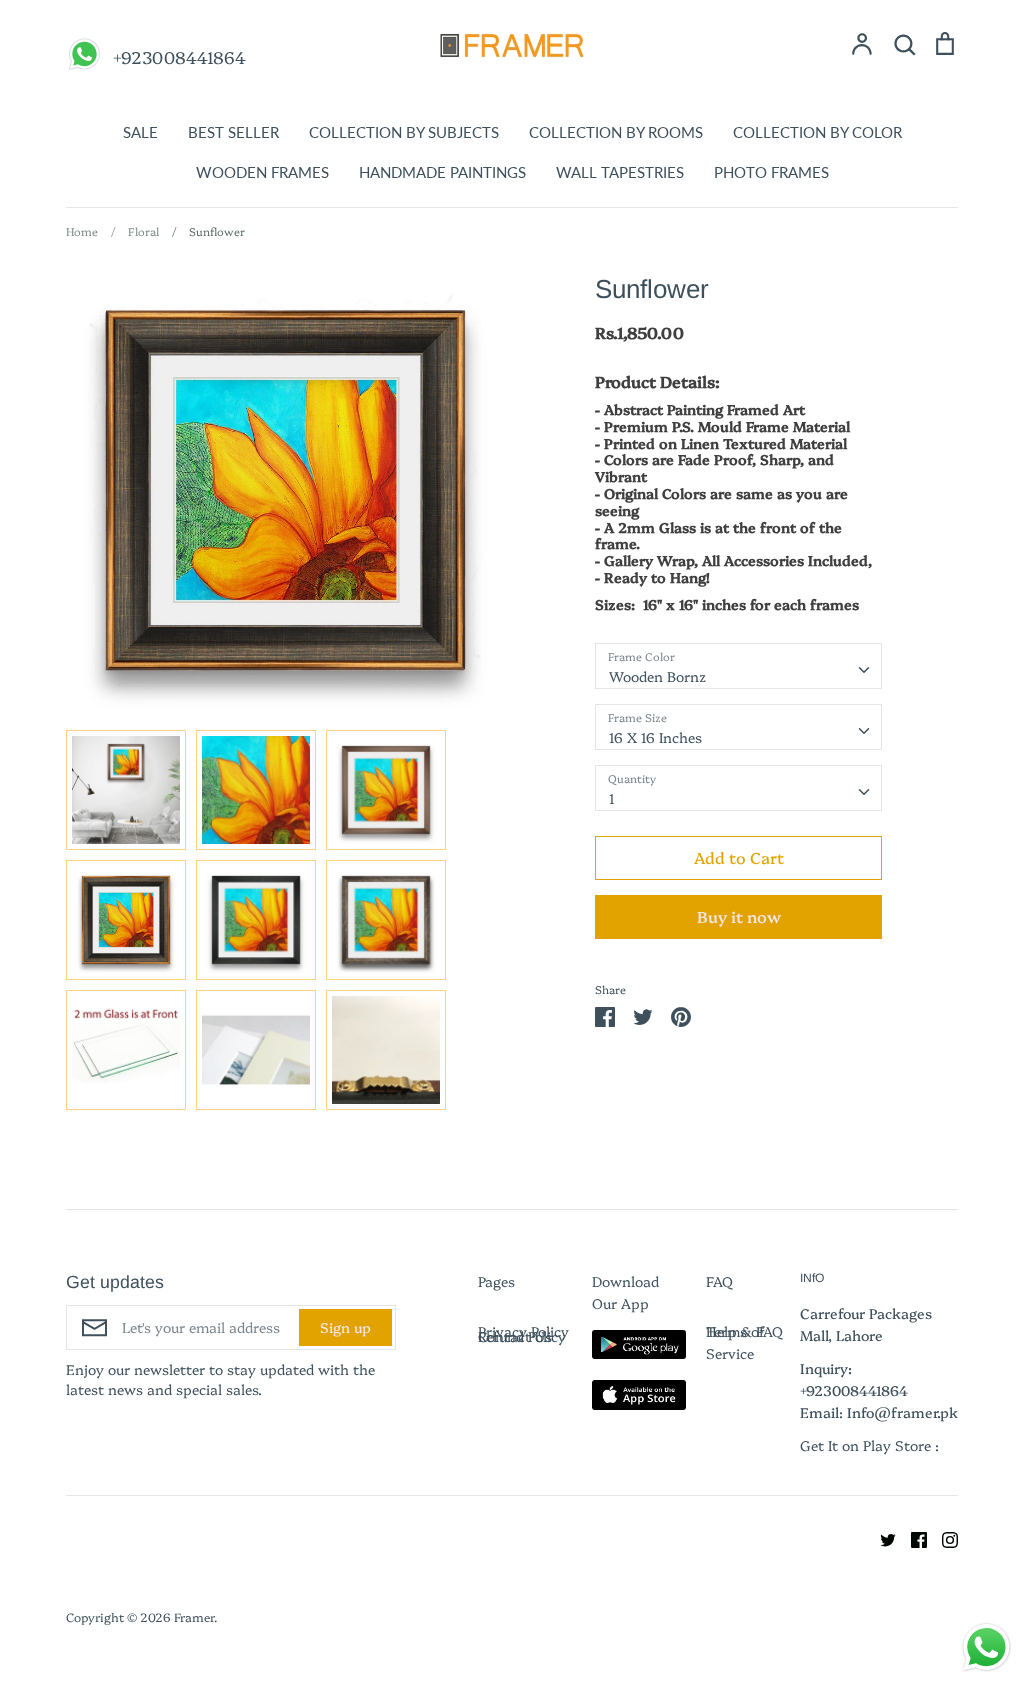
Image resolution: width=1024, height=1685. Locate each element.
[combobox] (738, 666)
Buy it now (739, 916)
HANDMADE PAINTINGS (442, 172)
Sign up (345, 1327)
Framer (194, 1616)
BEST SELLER (233, 132)
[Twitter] (880, 1537)
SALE (140, 132)
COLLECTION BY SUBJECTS (404, 132)
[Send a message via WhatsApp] (986, 1647)
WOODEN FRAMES (262, 172)
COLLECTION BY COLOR (817, 132)
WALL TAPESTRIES (620, 172)
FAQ (719, 1281)
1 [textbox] (612, 798)
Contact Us (515, 1336)
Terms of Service (735, 1342)
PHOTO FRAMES (771, 172)
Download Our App (625, 1292)
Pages (496, 1281)
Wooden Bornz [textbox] (657, 676)
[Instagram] (942, 1537)
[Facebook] (911, 1537)
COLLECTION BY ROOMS (616, 132)
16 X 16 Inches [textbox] (655, 737)
